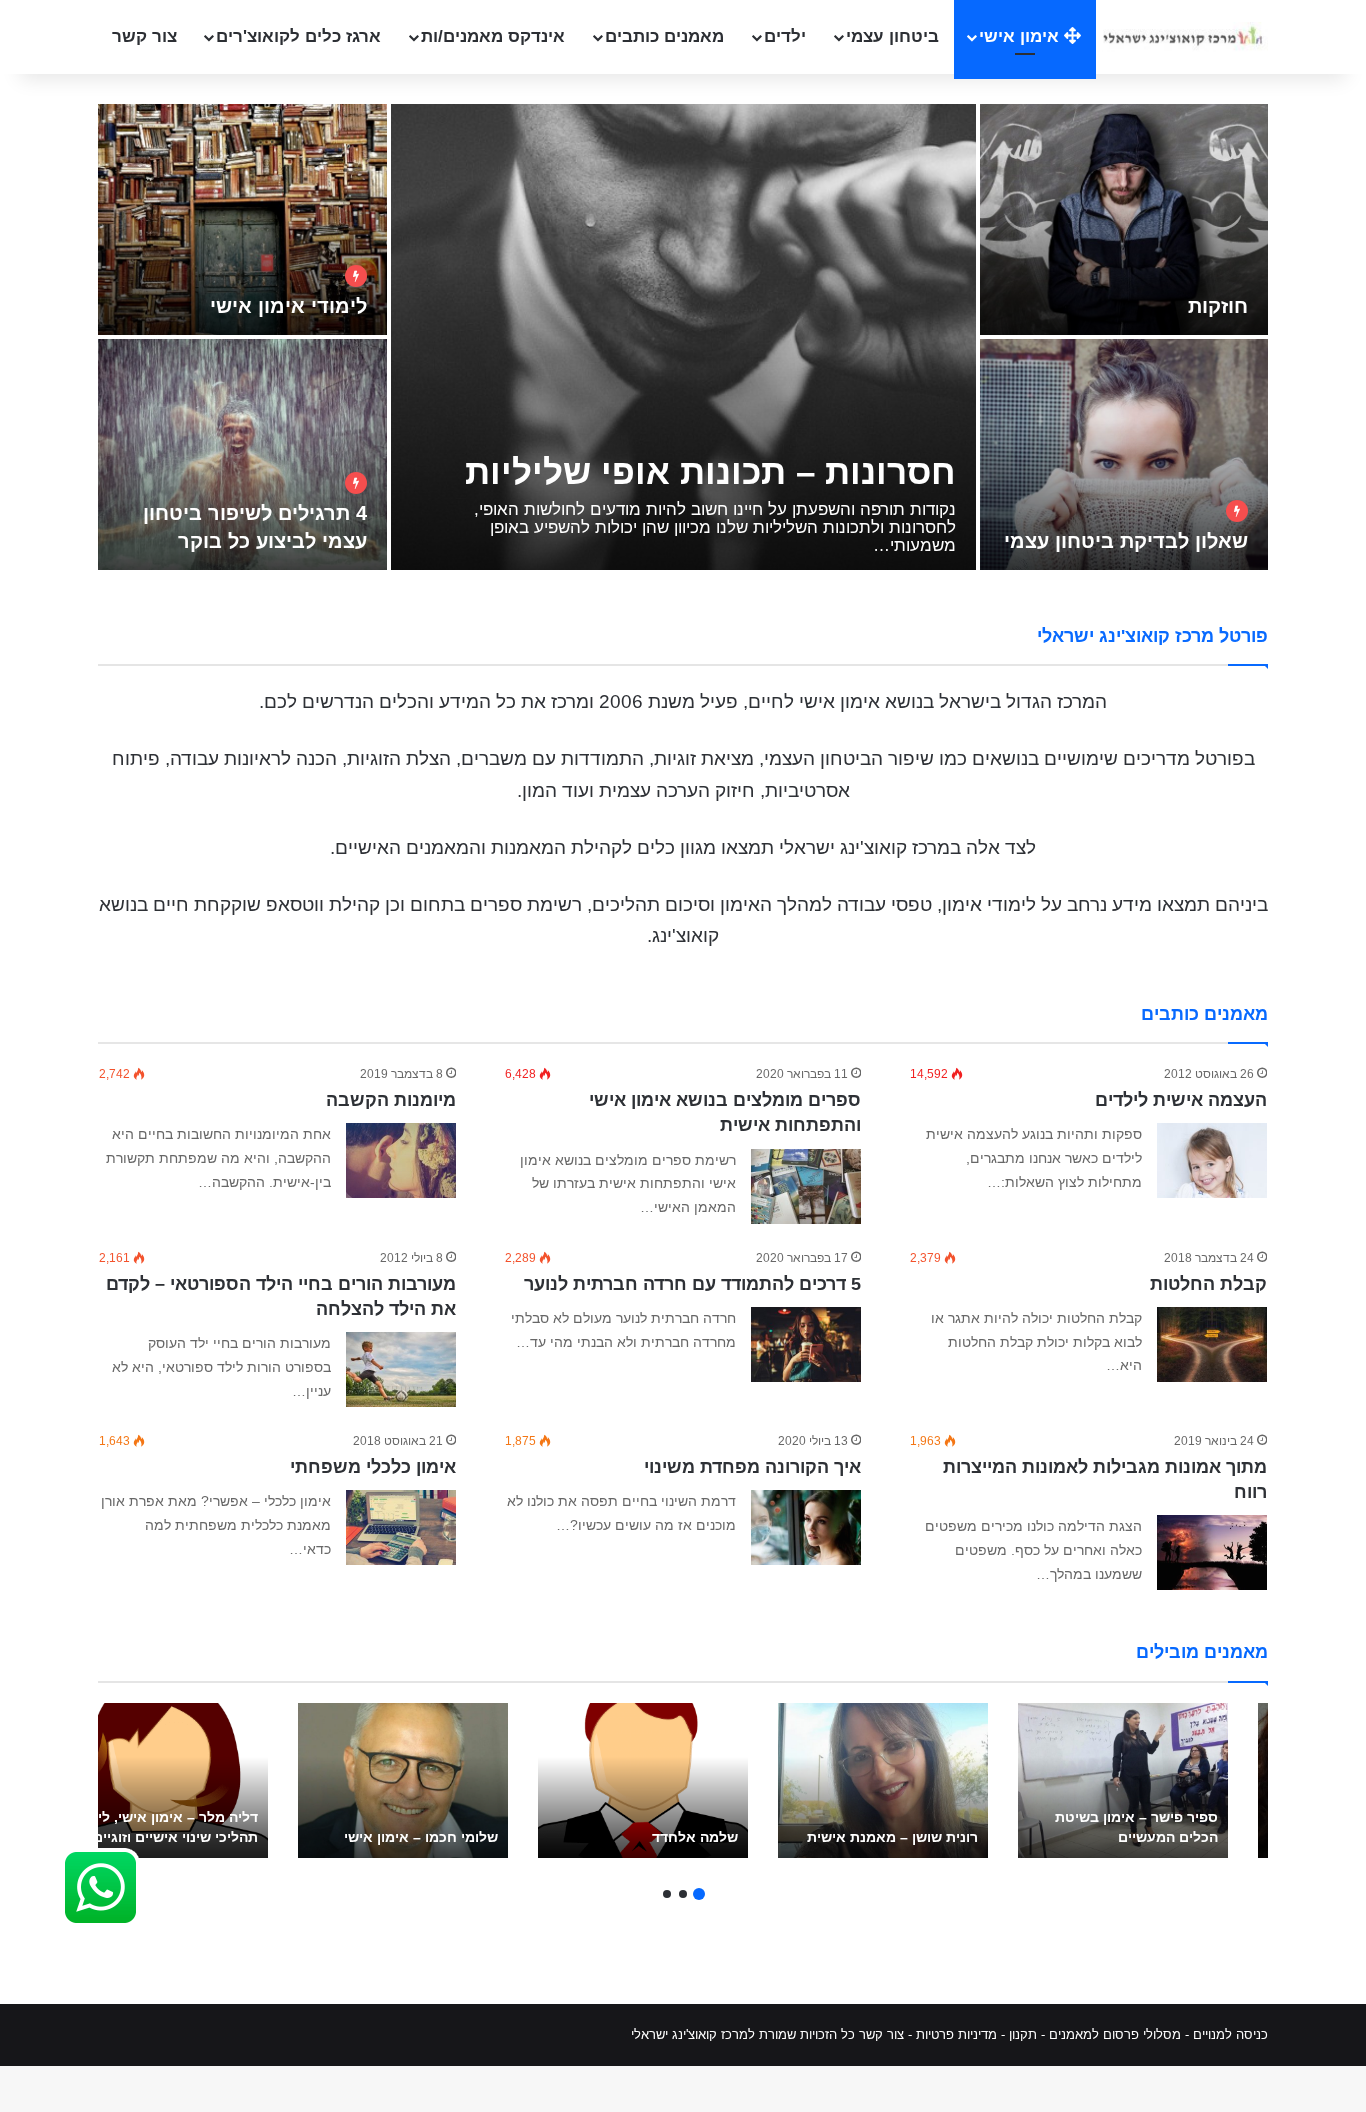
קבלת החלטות (1208, 1284)
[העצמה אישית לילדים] (1212, 1160)
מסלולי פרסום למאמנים (1115, 2034)
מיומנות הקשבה (391, 1100)
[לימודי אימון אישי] (242, 219)
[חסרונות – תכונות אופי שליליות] (683, 337)
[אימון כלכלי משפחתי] (401, 1527)
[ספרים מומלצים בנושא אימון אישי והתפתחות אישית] (806, 1186)
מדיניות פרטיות (956, 2034)
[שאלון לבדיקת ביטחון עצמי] (1124, 454)
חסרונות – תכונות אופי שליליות (710, 471)
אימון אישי (1021, 36)
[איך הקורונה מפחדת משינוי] (806, 1527)
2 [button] (683, 1894)
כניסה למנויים (1230, 2034)
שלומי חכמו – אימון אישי (421, 1837)
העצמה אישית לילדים (1181, 1100)
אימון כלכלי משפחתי (373, 1467)
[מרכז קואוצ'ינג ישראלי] (1182, 36)
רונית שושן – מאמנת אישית (892, 1837)
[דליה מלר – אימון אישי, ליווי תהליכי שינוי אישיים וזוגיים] (163, 1780)
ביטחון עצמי (892, 36)
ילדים (785, 36)
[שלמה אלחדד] (643, 1780)
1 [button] (699, 1894)
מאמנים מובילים (1202, 1652)
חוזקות (1218, 306)
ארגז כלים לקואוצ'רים (298, 36)
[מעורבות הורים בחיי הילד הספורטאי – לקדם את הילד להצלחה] (401, 1369)
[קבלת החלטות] (1212, 1344)
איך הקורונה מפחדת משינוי (752, 1467)
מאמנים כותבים (664, 36)
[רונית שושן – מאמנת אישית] (883, 1780)
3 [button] (667, 1894)
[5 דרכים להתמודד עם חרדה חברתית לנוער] (806, 1344)
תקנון (1023, 2034)
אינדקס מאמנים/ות (493, 36)
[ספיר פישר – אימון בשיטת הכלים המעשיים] (1123, 1780)
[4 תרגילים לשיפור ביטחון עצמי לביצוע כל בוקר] (242, 454)
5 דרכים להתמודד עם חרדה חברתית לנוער (692, 1284)
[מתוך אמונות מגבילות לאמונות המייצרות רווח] (1212, 1552)
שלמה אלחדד (695, 1837)
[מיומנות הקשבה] (401, 1160)
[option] (683, 339)
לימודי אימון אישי (288, 306)
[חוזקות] (1124, 219)
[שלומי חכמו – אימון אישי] (403, 1780)
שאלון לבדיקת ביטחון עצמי (1126, 541)
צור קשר (144, 36)
